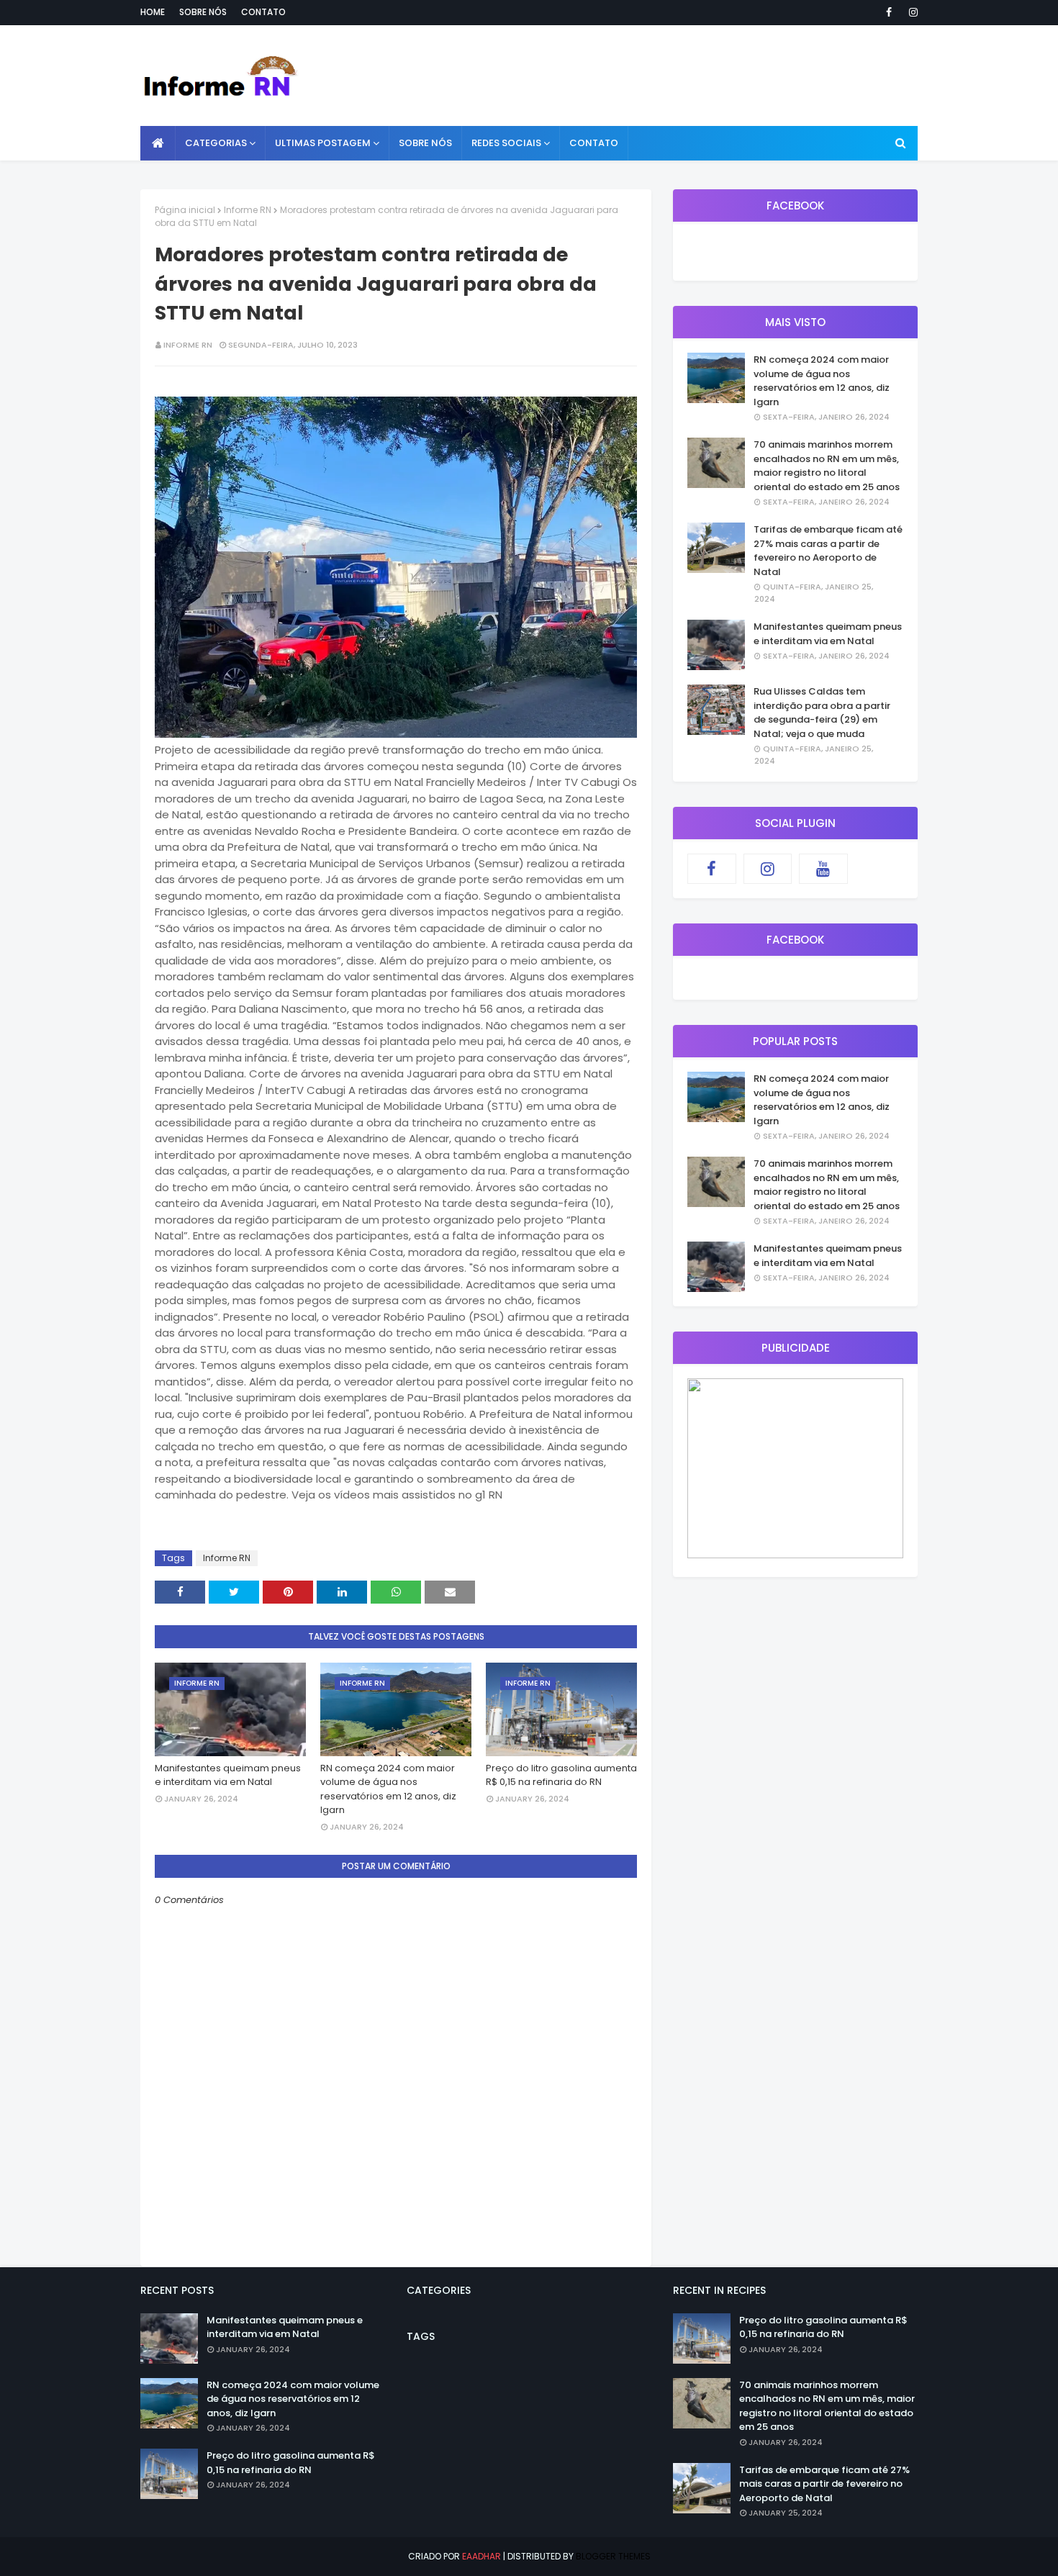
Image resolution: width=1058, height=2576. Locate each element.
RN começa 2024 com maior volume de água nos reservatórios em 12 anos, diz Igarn (388, 1789)
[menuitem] (158, 143)
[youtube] (823, 869)
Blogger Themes (613, 2556)
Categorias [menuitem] (216, 143)
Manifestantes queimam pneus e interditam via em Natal (228, 1775)
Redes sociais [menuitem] (506, 143)
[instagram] (911, 12)
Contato (263, 12)
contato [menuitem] (594, 143)
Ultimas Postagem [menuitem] (323, 143)
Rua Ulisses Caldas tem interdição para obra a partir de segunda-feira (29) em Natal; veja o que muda (822, 713)
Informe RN (248, 210)
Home (153, 12)
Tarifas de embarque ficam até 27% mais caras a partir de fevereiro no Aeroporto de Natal (828, 551)
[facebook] (889, 12)
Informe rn (188, 345)
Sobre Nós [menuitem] (425, 143)
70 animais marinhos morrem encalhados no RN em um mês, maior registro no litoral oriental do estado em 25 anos (827, 466)
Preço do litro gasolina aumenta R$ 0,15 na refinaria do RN (561, 1775)
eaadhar (481, 2556)
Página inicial (185, 210)
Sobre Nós (203, 12)
